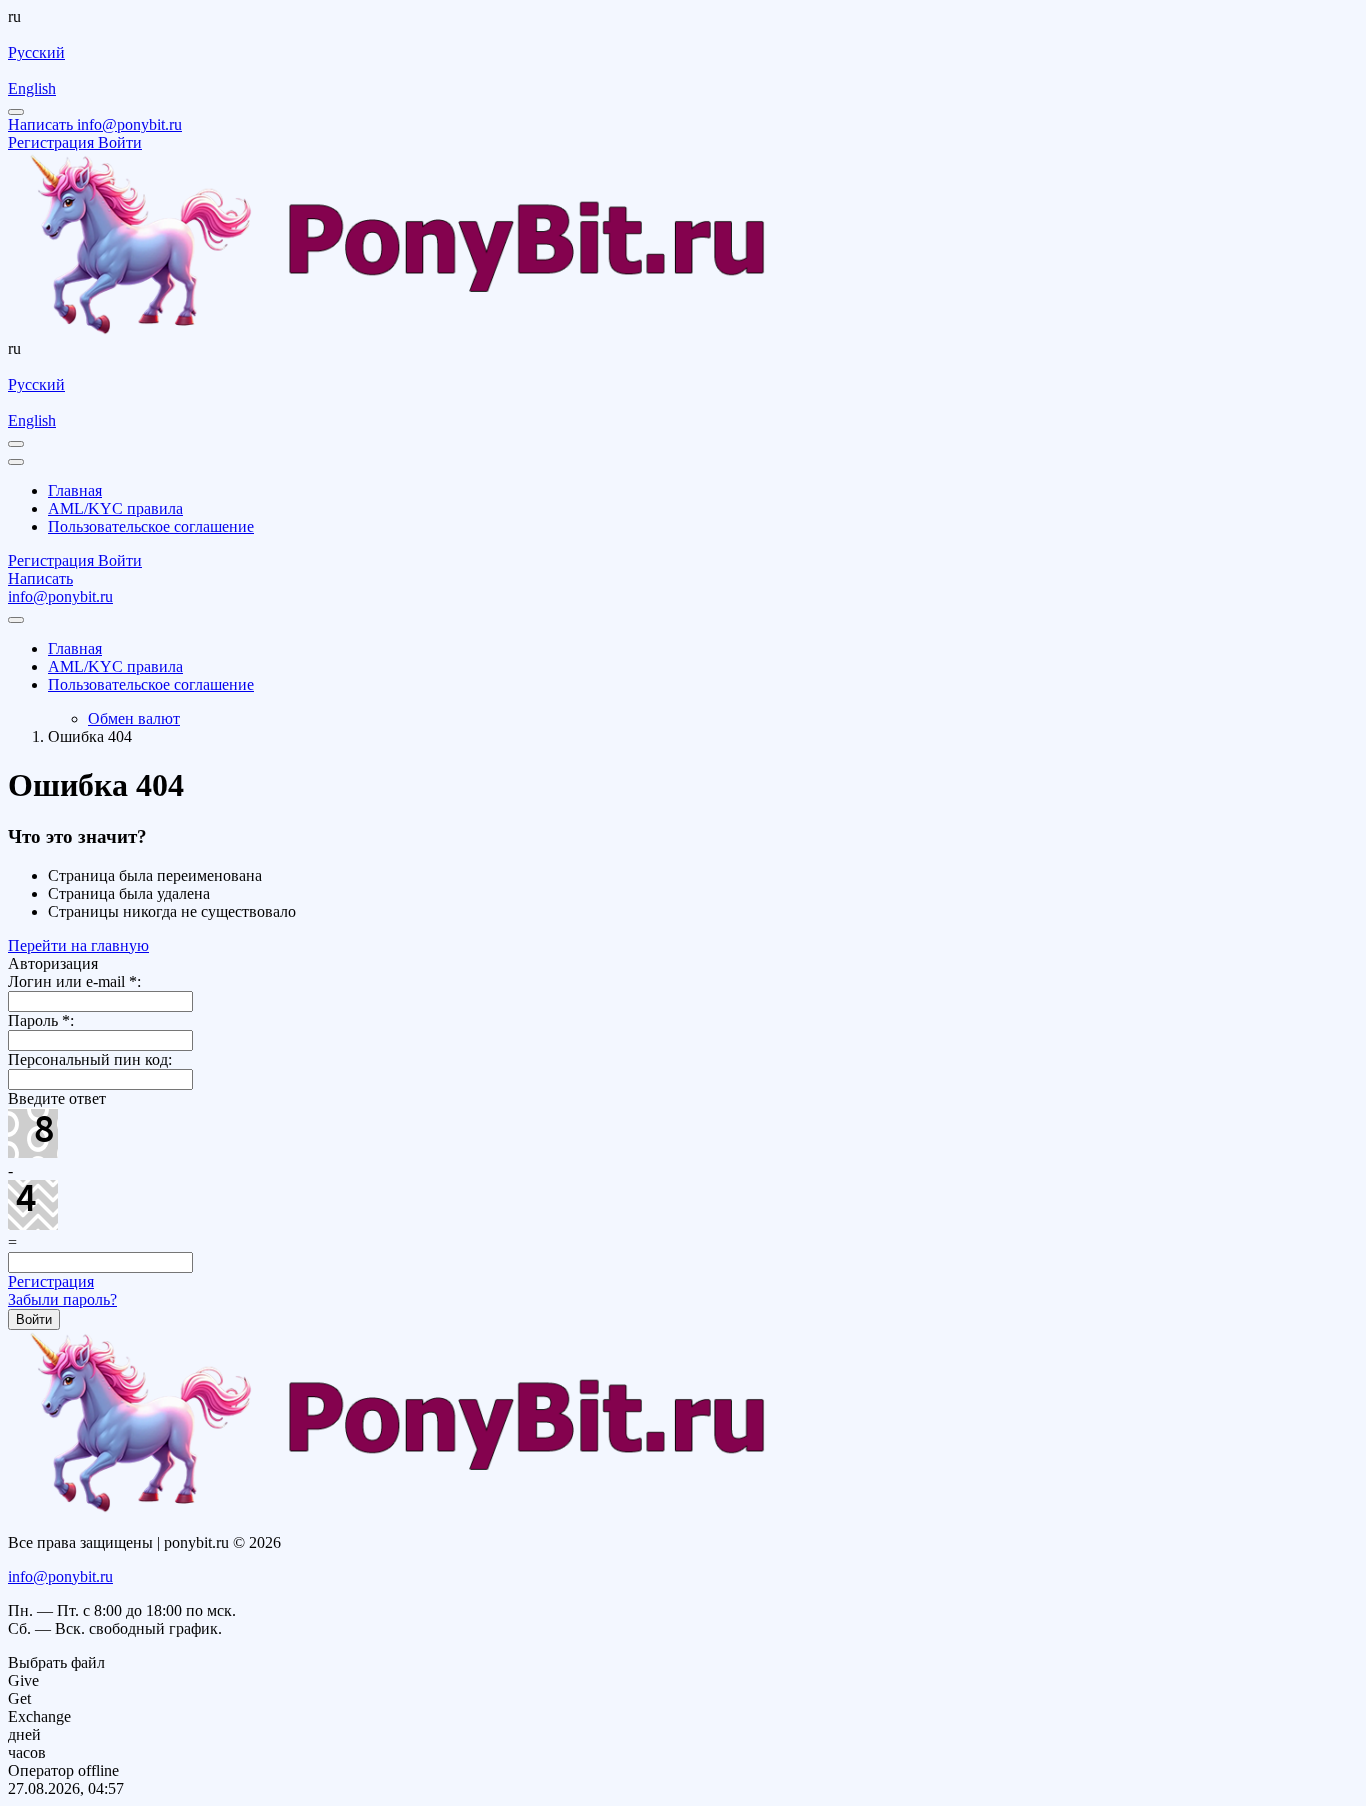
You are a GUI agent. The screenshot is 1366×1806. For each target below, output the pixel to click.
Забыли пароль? (62, 1299)
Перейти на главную (78, 945)
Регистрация (51, 1281)
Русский (36, 52)
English (32, 88)
